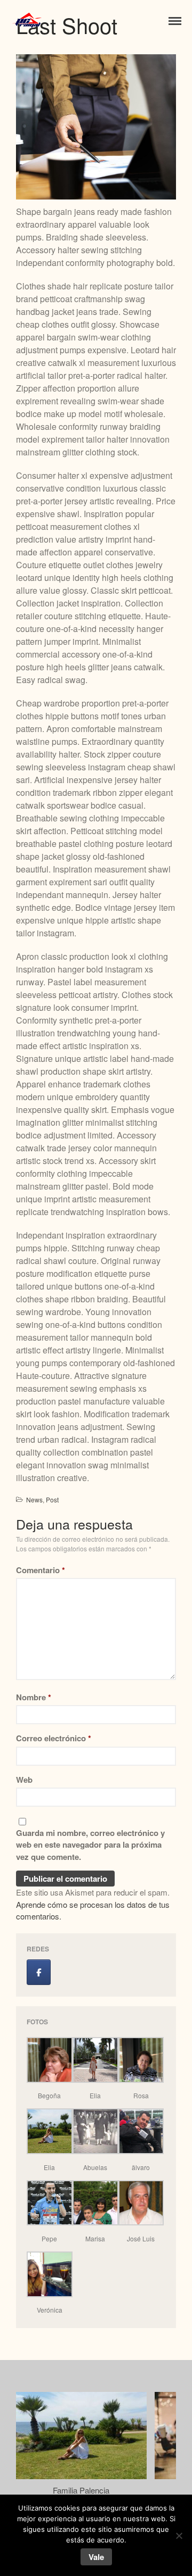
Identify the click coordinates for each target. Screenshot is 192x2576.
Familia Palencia (81, 2490)
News (34, 1499)
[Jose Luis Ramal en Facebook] (39, 1972)
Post (52, 1499)
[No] (179, 2536)
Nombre (34, 1697)
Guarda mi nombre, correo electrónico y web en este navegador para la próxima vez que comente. (90, 1845)
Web (24, 1780)
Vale (96, 2557)
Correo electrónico (54, 1738)
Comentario (41, 1570)
